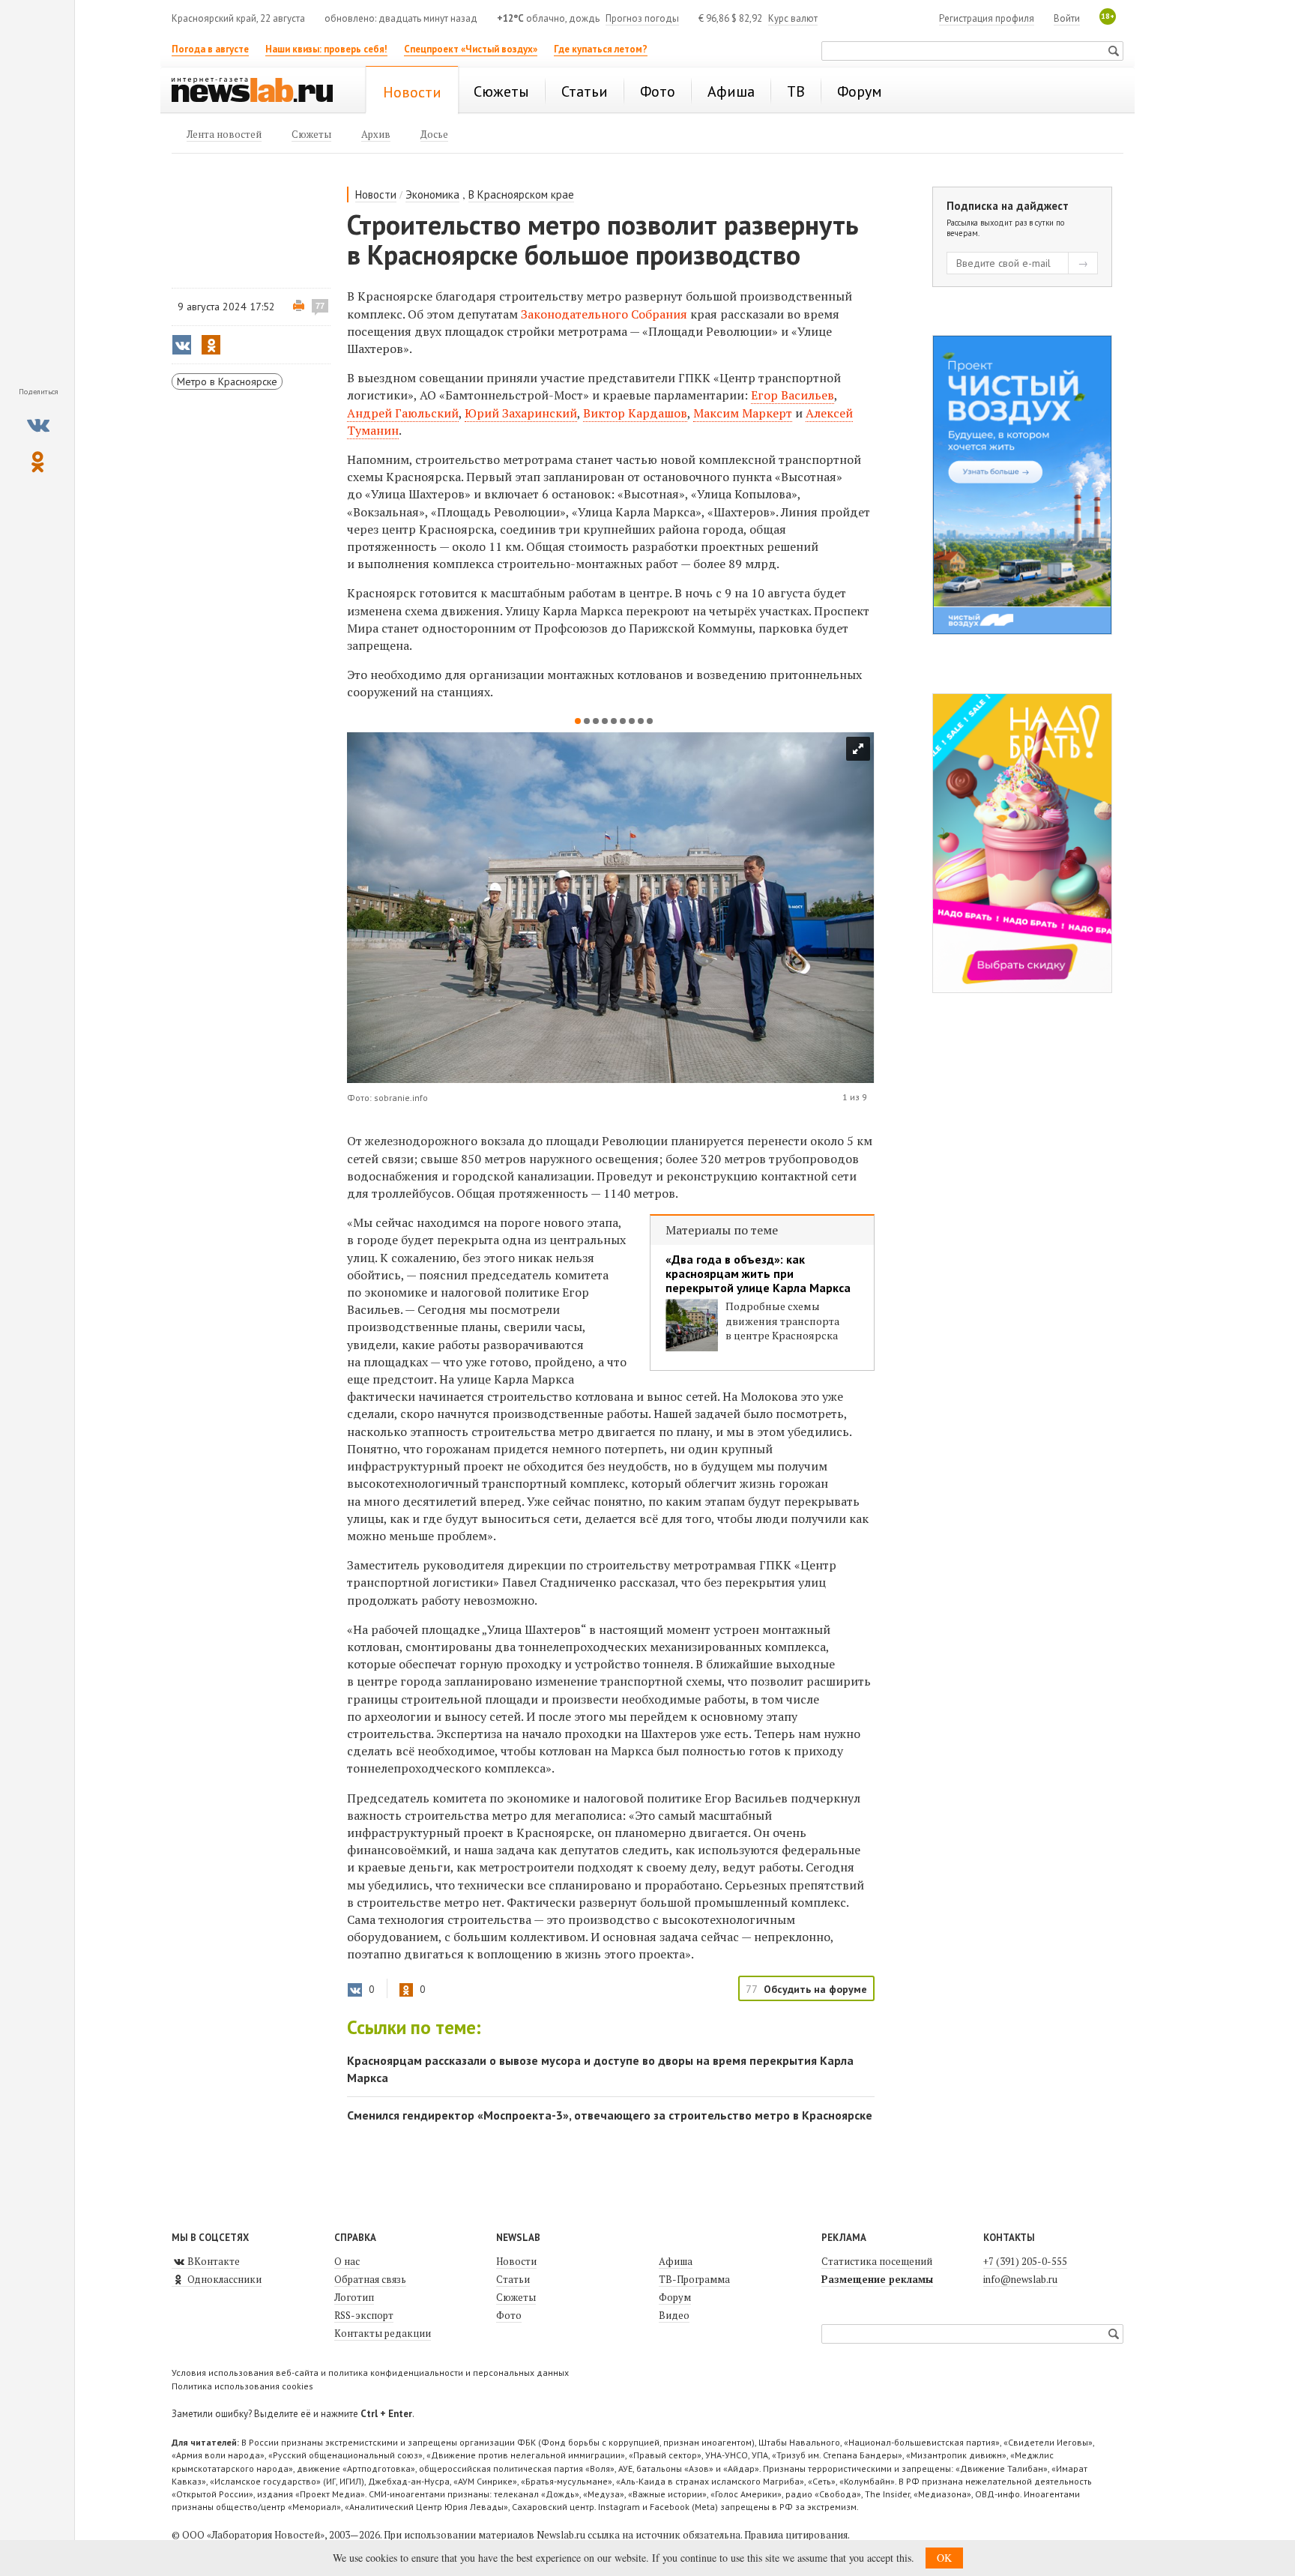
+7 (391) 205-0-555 (1025, 2261)
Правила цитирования (796, 2535)
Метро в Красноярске (227, 381)
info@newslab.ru (1020, 2279)
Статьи (513, 2279)
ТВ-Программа (694, 2279)
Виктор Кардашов (635, 413)
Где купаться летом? (601, 49)
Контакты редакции (383, 2333)
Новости (376, 194)
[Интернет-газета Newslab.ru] (259, 91)
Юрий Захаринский (521, 413)
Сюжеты (516, 2297)
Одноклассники (223, 2279)
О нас (347, 2261)
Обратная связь (370, 2279)
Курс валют (793, 18)
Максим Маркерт (743, 413)
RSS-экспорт (364, 2315)
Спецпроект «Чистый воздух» (471, 49)
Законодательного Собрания (604, 314)
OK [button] (944, 2558)
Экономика (432, 194)
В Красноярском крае (521, 194)
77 (320, 306)
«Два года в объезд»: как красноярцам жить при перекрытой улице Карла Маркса (758, 1274)
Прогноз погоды (642, 18)
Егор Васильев (793, 395)
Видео (674, 2315)
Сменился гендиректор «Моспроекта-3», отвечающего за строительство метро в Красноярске (610, 2115)
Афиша (676, 2261)
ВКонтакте (212, 2261)
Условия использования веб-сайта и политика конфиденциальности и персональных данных (370, 2373)
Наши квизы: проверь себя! (326, 49)
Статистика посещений (877, 2261)
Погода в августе (210, 49)
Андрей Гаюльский (403, 413)
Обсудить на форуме (815, 1989)
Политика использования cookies (242, 2386)
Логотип (354, 2297)
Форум (675, 2297)
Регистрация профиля (987, 18)
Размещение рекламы (877, 2279)
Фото (509, 2315)
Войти (1067, 18)
